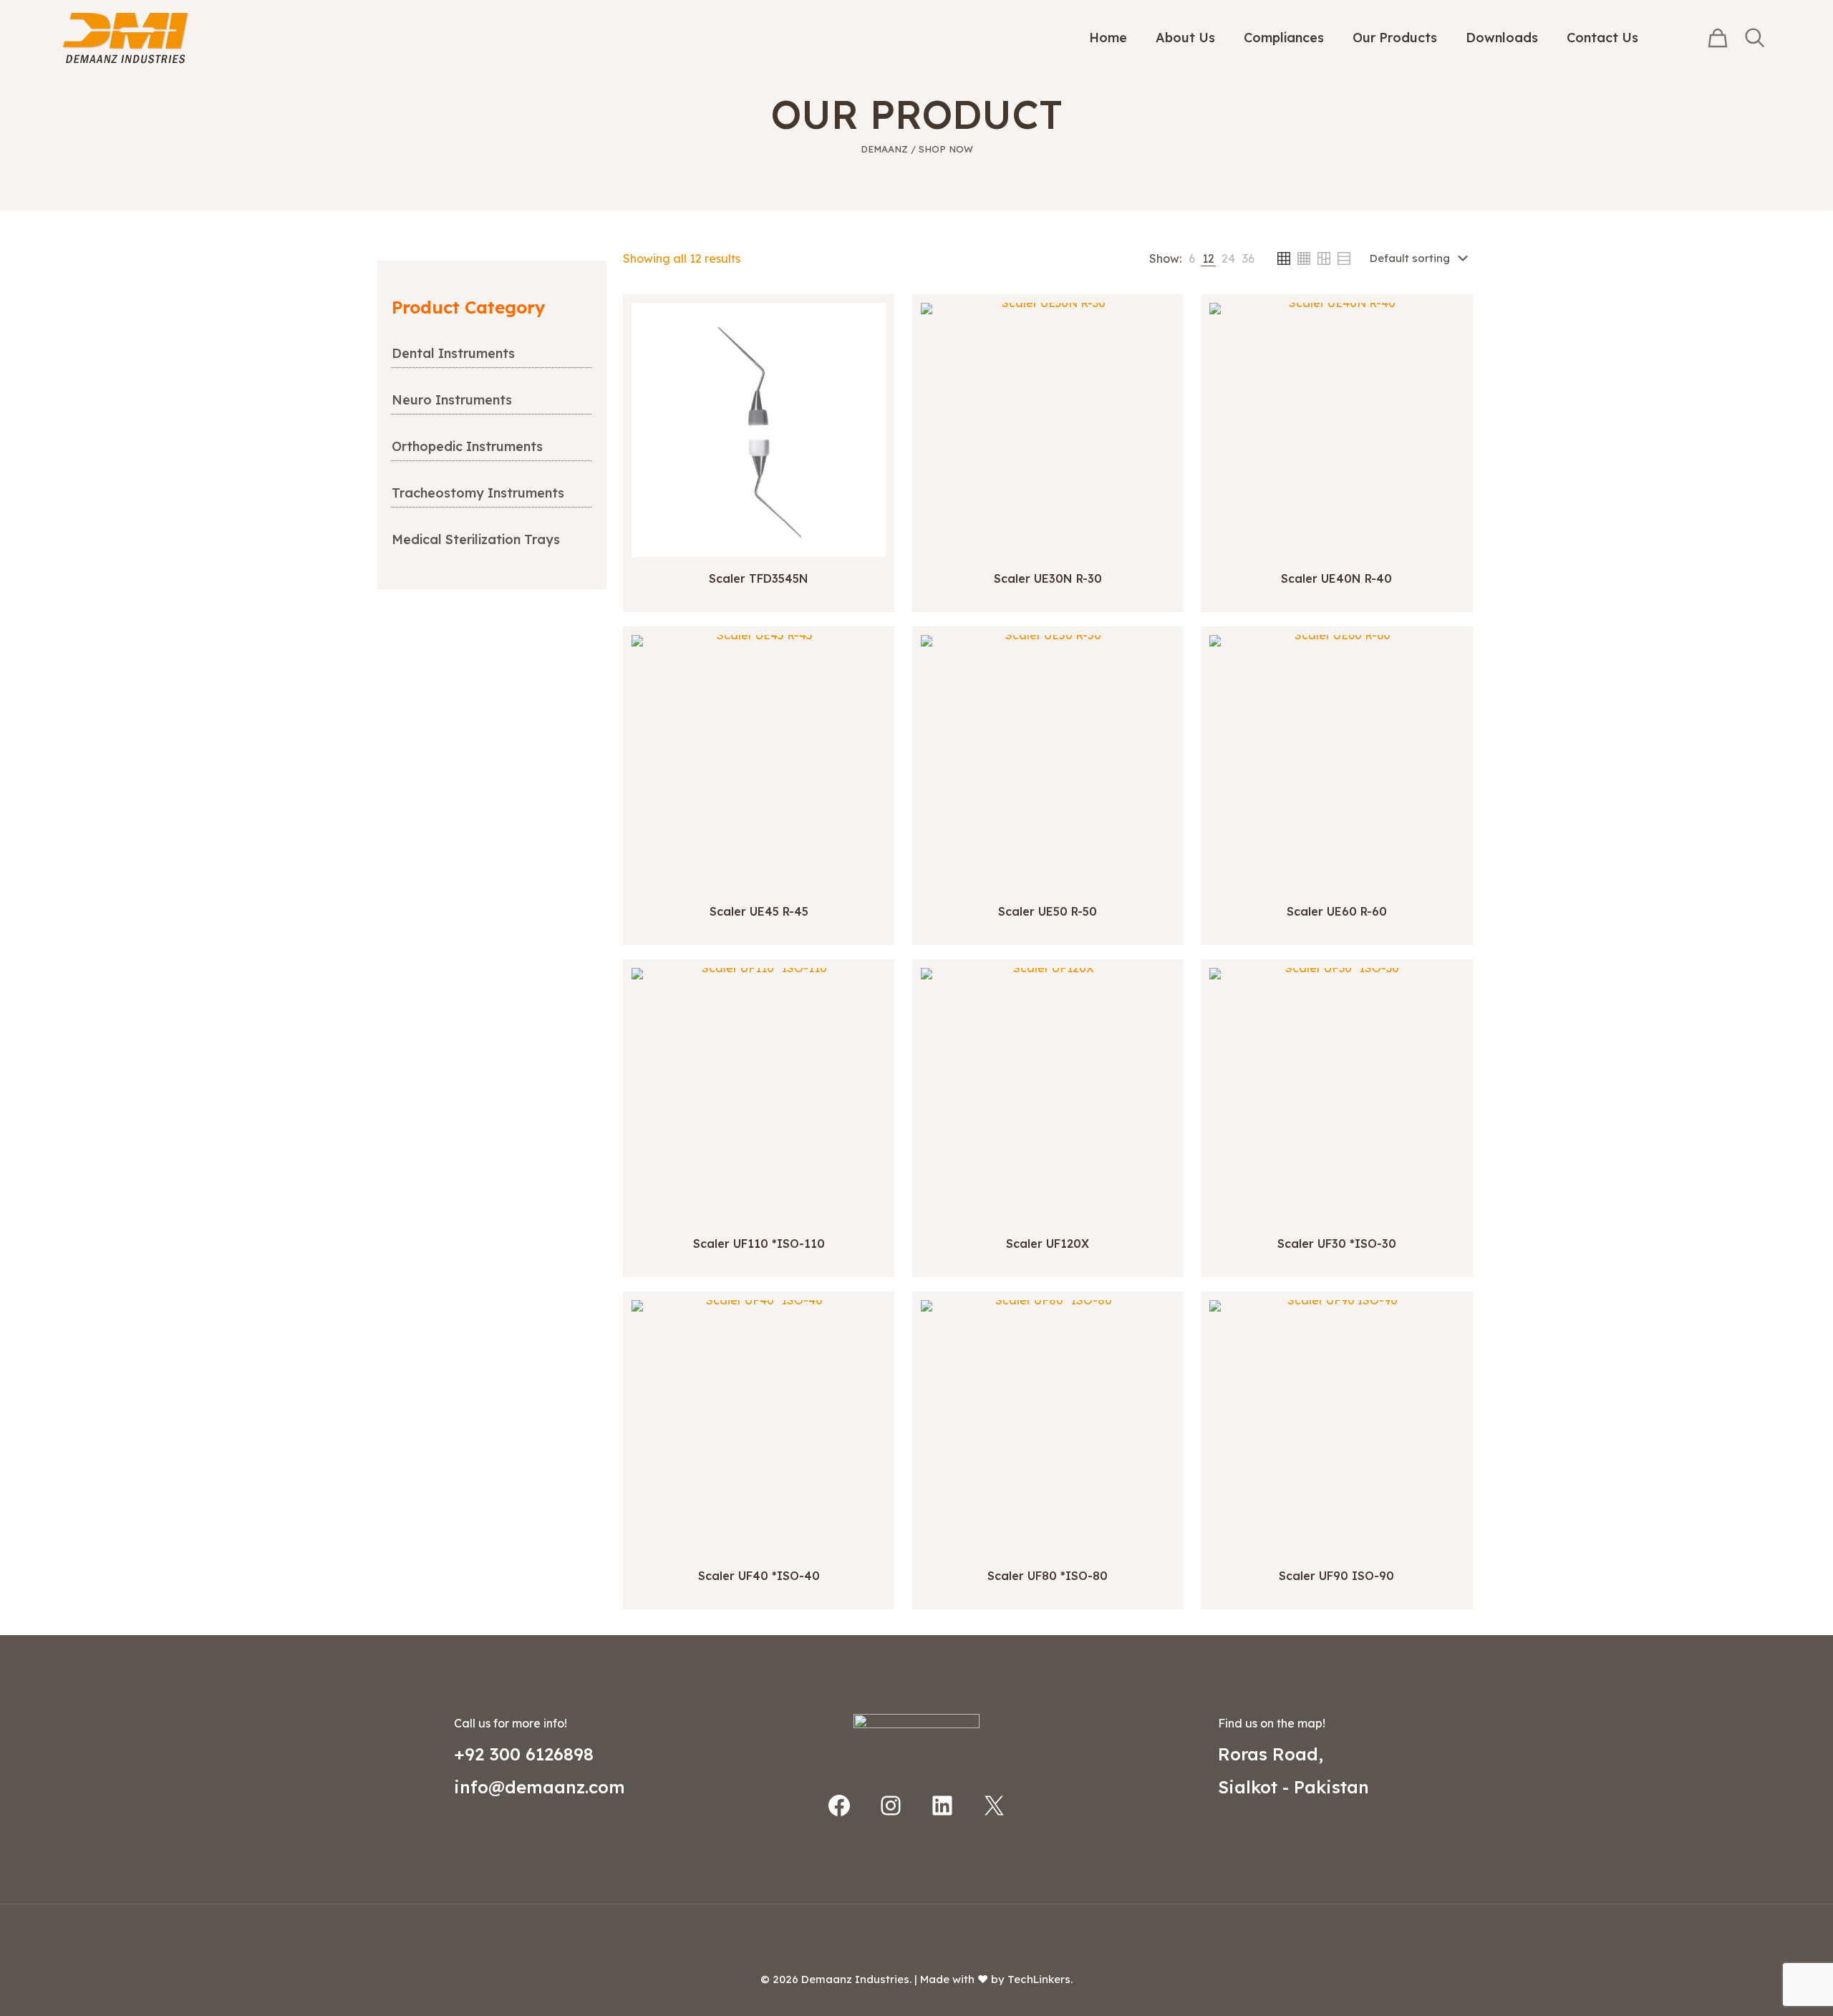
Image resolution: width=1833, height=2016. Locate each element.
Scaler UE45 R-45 (759, 911)
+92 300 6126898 (524, 1754)
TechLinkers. (1040, 1979)
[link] (1192, 258)
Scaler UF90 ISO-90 (1336, 1576)
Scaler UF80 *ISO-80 (1048, 1576)
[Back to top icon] (916, 1934)
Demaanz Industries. (856, 1979)
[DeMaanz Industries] (126, 38)
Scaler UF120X (1048, 1244)
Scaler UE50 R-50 (1048, 911)
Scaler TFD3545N (759, 578)
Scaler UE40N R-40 (1336, 578)
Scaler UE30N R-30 (1048, 578)
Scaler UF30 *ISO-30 (1337, 1244)
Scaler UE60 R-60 (1337, 911)
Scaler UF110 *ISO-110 (759, 1244)
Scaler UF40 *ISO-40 (759, 1576)
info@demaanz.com (540, 1787)
